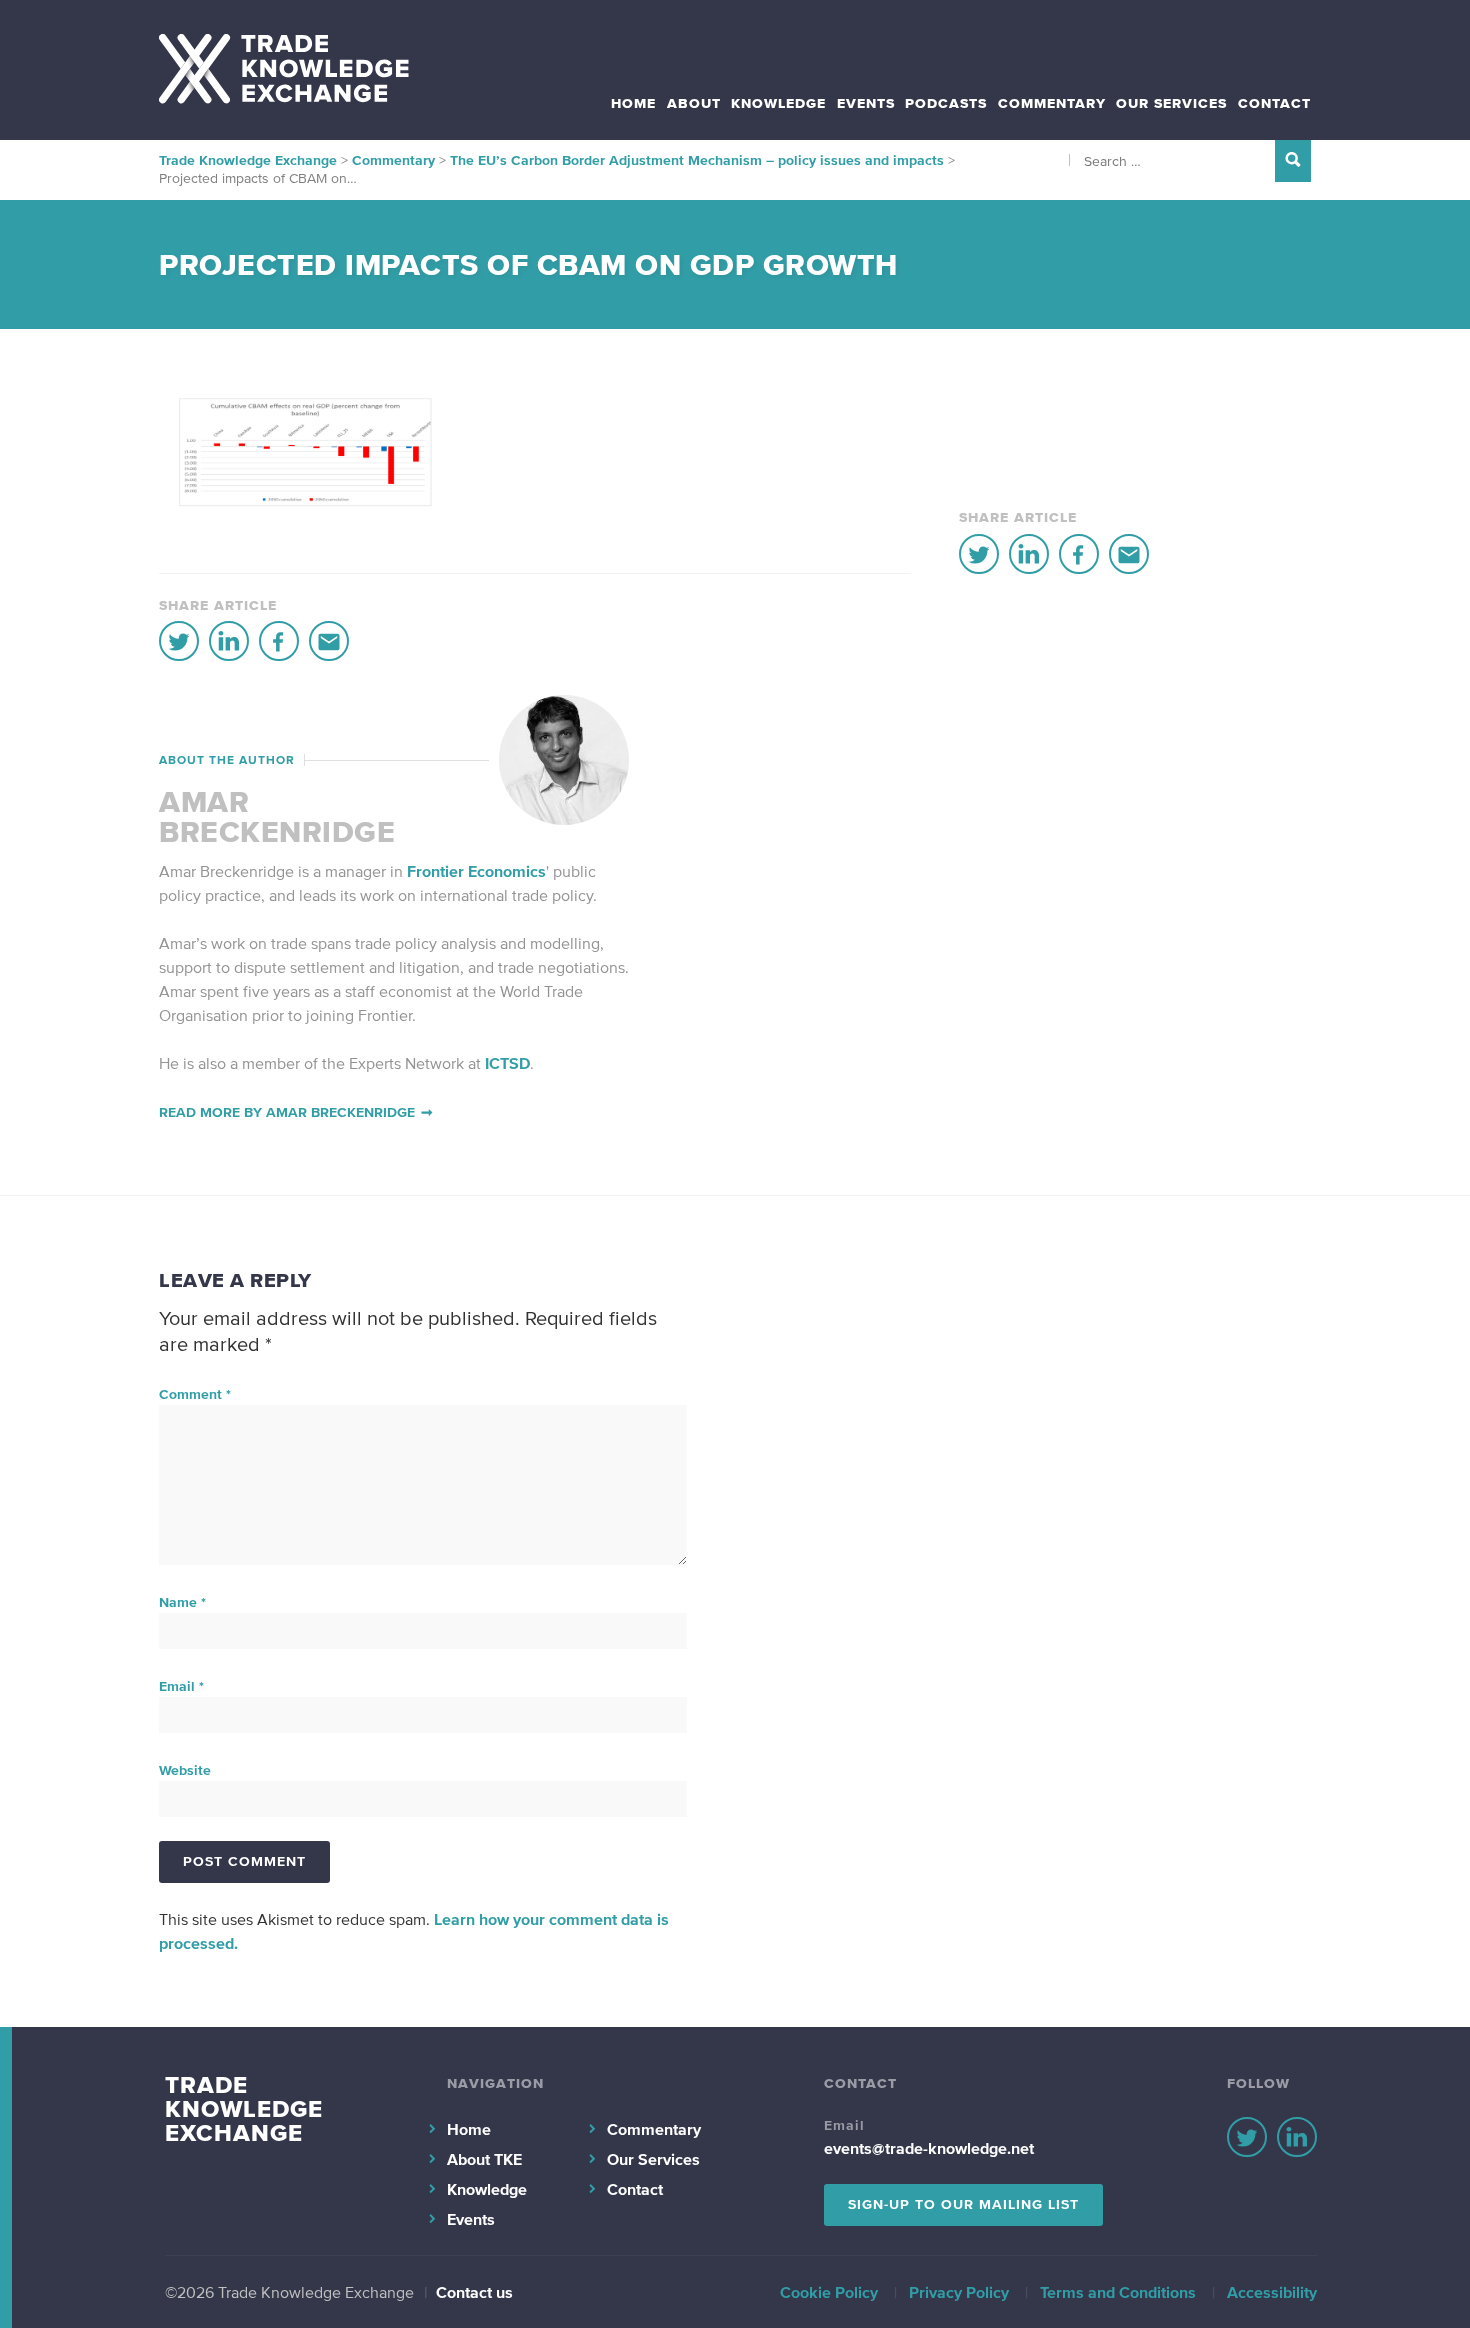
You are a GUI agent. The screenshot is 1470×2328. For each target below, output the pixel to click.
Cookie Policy (829, 2292)
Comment (195, 1394)
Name (182, 1602)
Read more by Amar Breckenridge (287, 1112)
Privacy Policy (959, 2292)
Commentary (1052, 103)
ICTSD (507, 1063)
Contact (1274, 103)
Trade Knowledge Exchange (244, 2108)
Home (633, 103)
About (694, 103)
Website (185, 1770)
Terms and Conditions (1118, 2292)
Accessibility (1272, 2292)
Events (866, 103)
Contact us (474, 2292)
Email (181, 1686)
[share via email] (329, 641)
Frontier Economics (476, 871)
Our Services (1171, 103)
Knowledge (778, 103)
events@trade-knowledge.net (929, 2148)
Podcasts (946, 103)
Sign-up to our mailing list (963, 2204)
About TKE (484, 2159)
